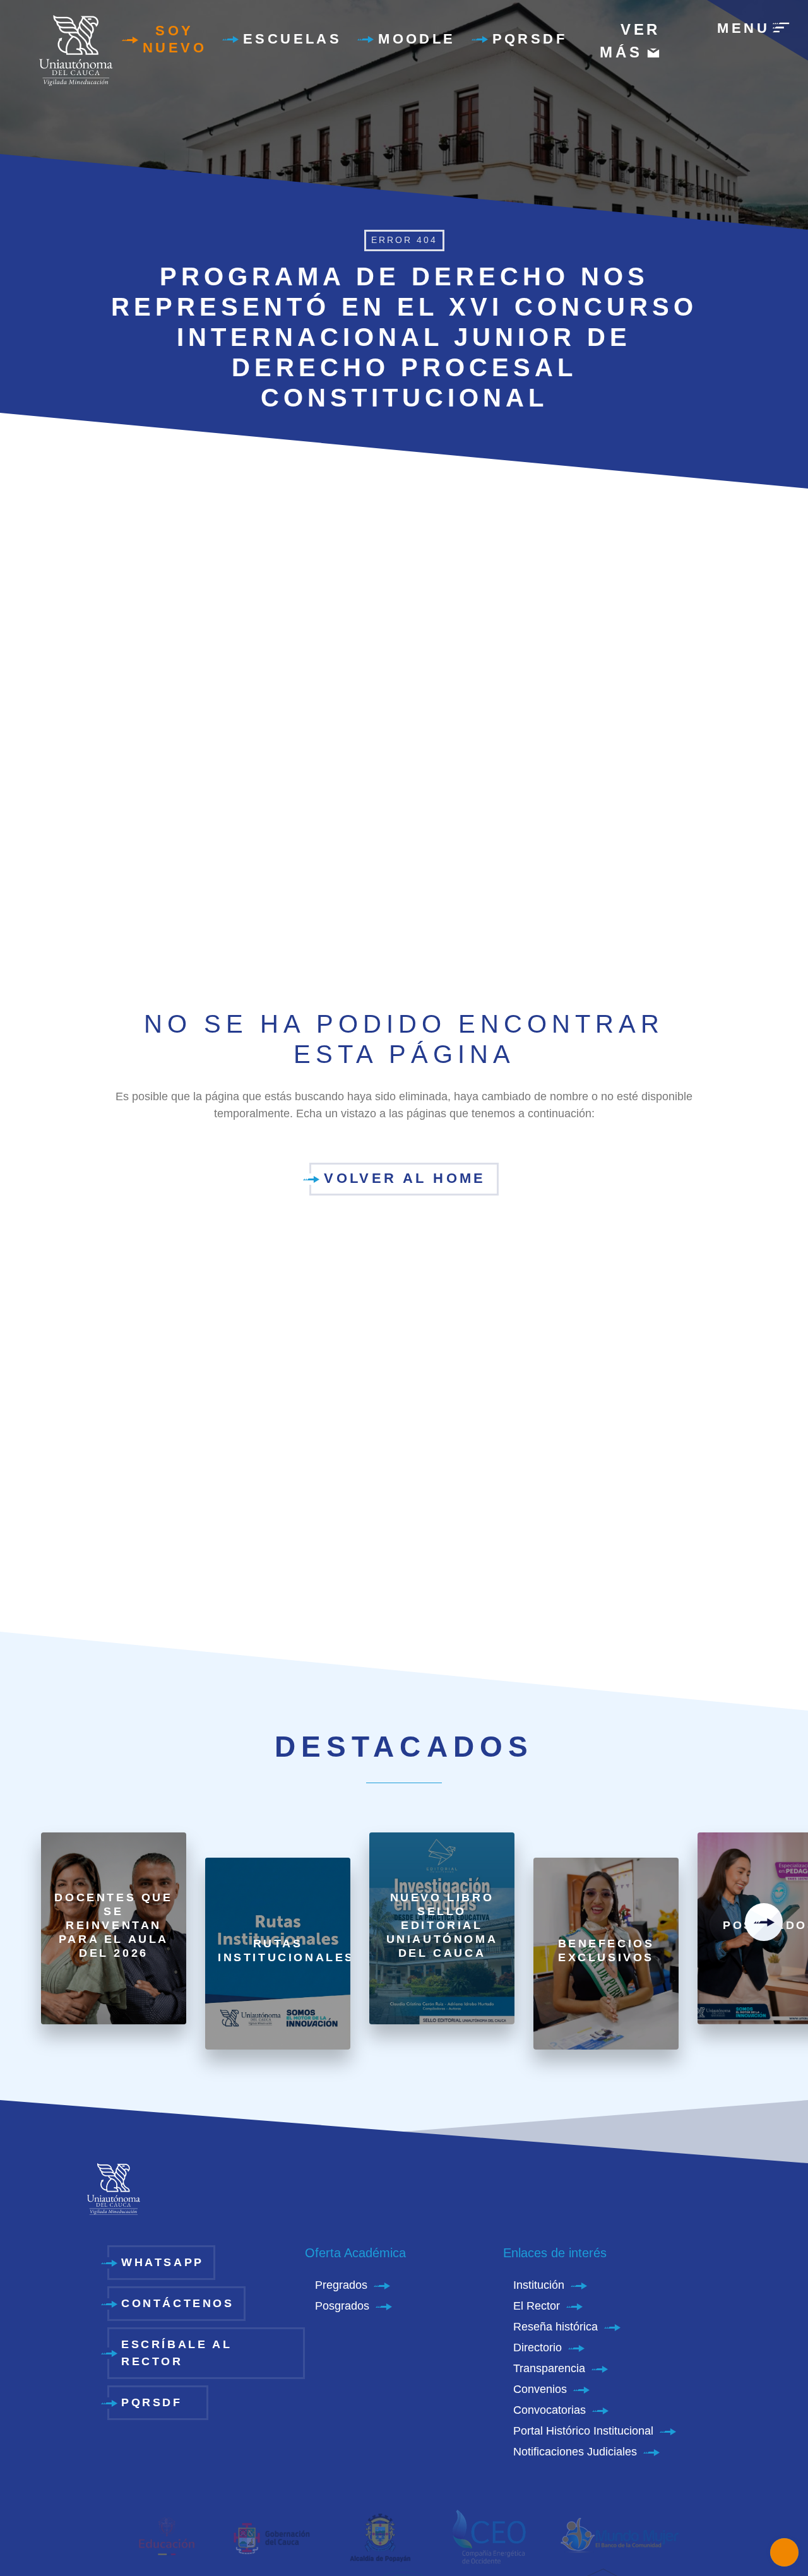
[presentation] (764, 1922)
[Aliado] (166, 2536)
